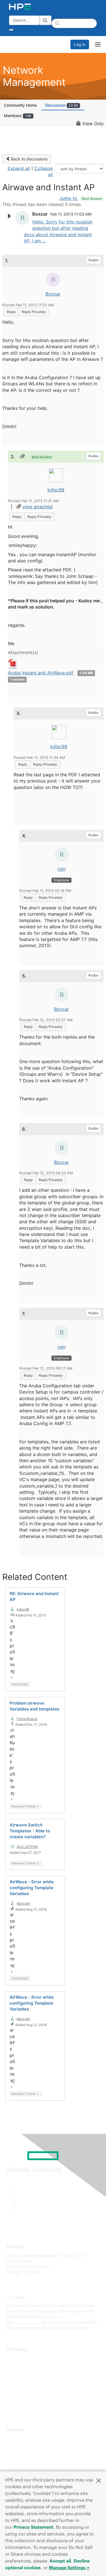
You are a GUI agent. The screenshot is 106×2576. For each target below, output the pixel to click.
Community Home (20, 105)
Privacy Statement (33, 2527)
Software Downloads (26, 2463)
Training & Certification (27, 2455)
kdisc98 (56, 490)
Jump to (81, 198)
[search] (46, 20)
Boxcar (53, 294)
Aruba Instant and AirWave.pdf (41, 673)
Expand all (19, 168)
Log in (80, 44)
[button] (99, 2480)
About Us (15, 2358)
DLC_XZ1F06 (27, 1847)
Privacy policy (20, 2391)
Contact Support (22, 2447)
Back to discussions (29, 159)
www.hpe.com (28, 2322)
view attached (37, 507)
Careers (14, 2366)
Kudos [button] (93, 260)
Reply (11, 312)
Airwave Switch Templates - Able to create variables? (30, 1831)
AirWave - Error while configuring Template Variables (32, 1888)
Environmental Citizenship (30, 2383)
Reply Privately (34, 312)
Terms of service (22, 2400)
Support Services (22, 2438)
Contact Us (17, 2375)
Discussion (62, 105)
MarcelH (23, 1903)
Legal (12, 2408)
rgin (61, 869)
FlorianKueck (27, 1719)
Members (18, 116)
